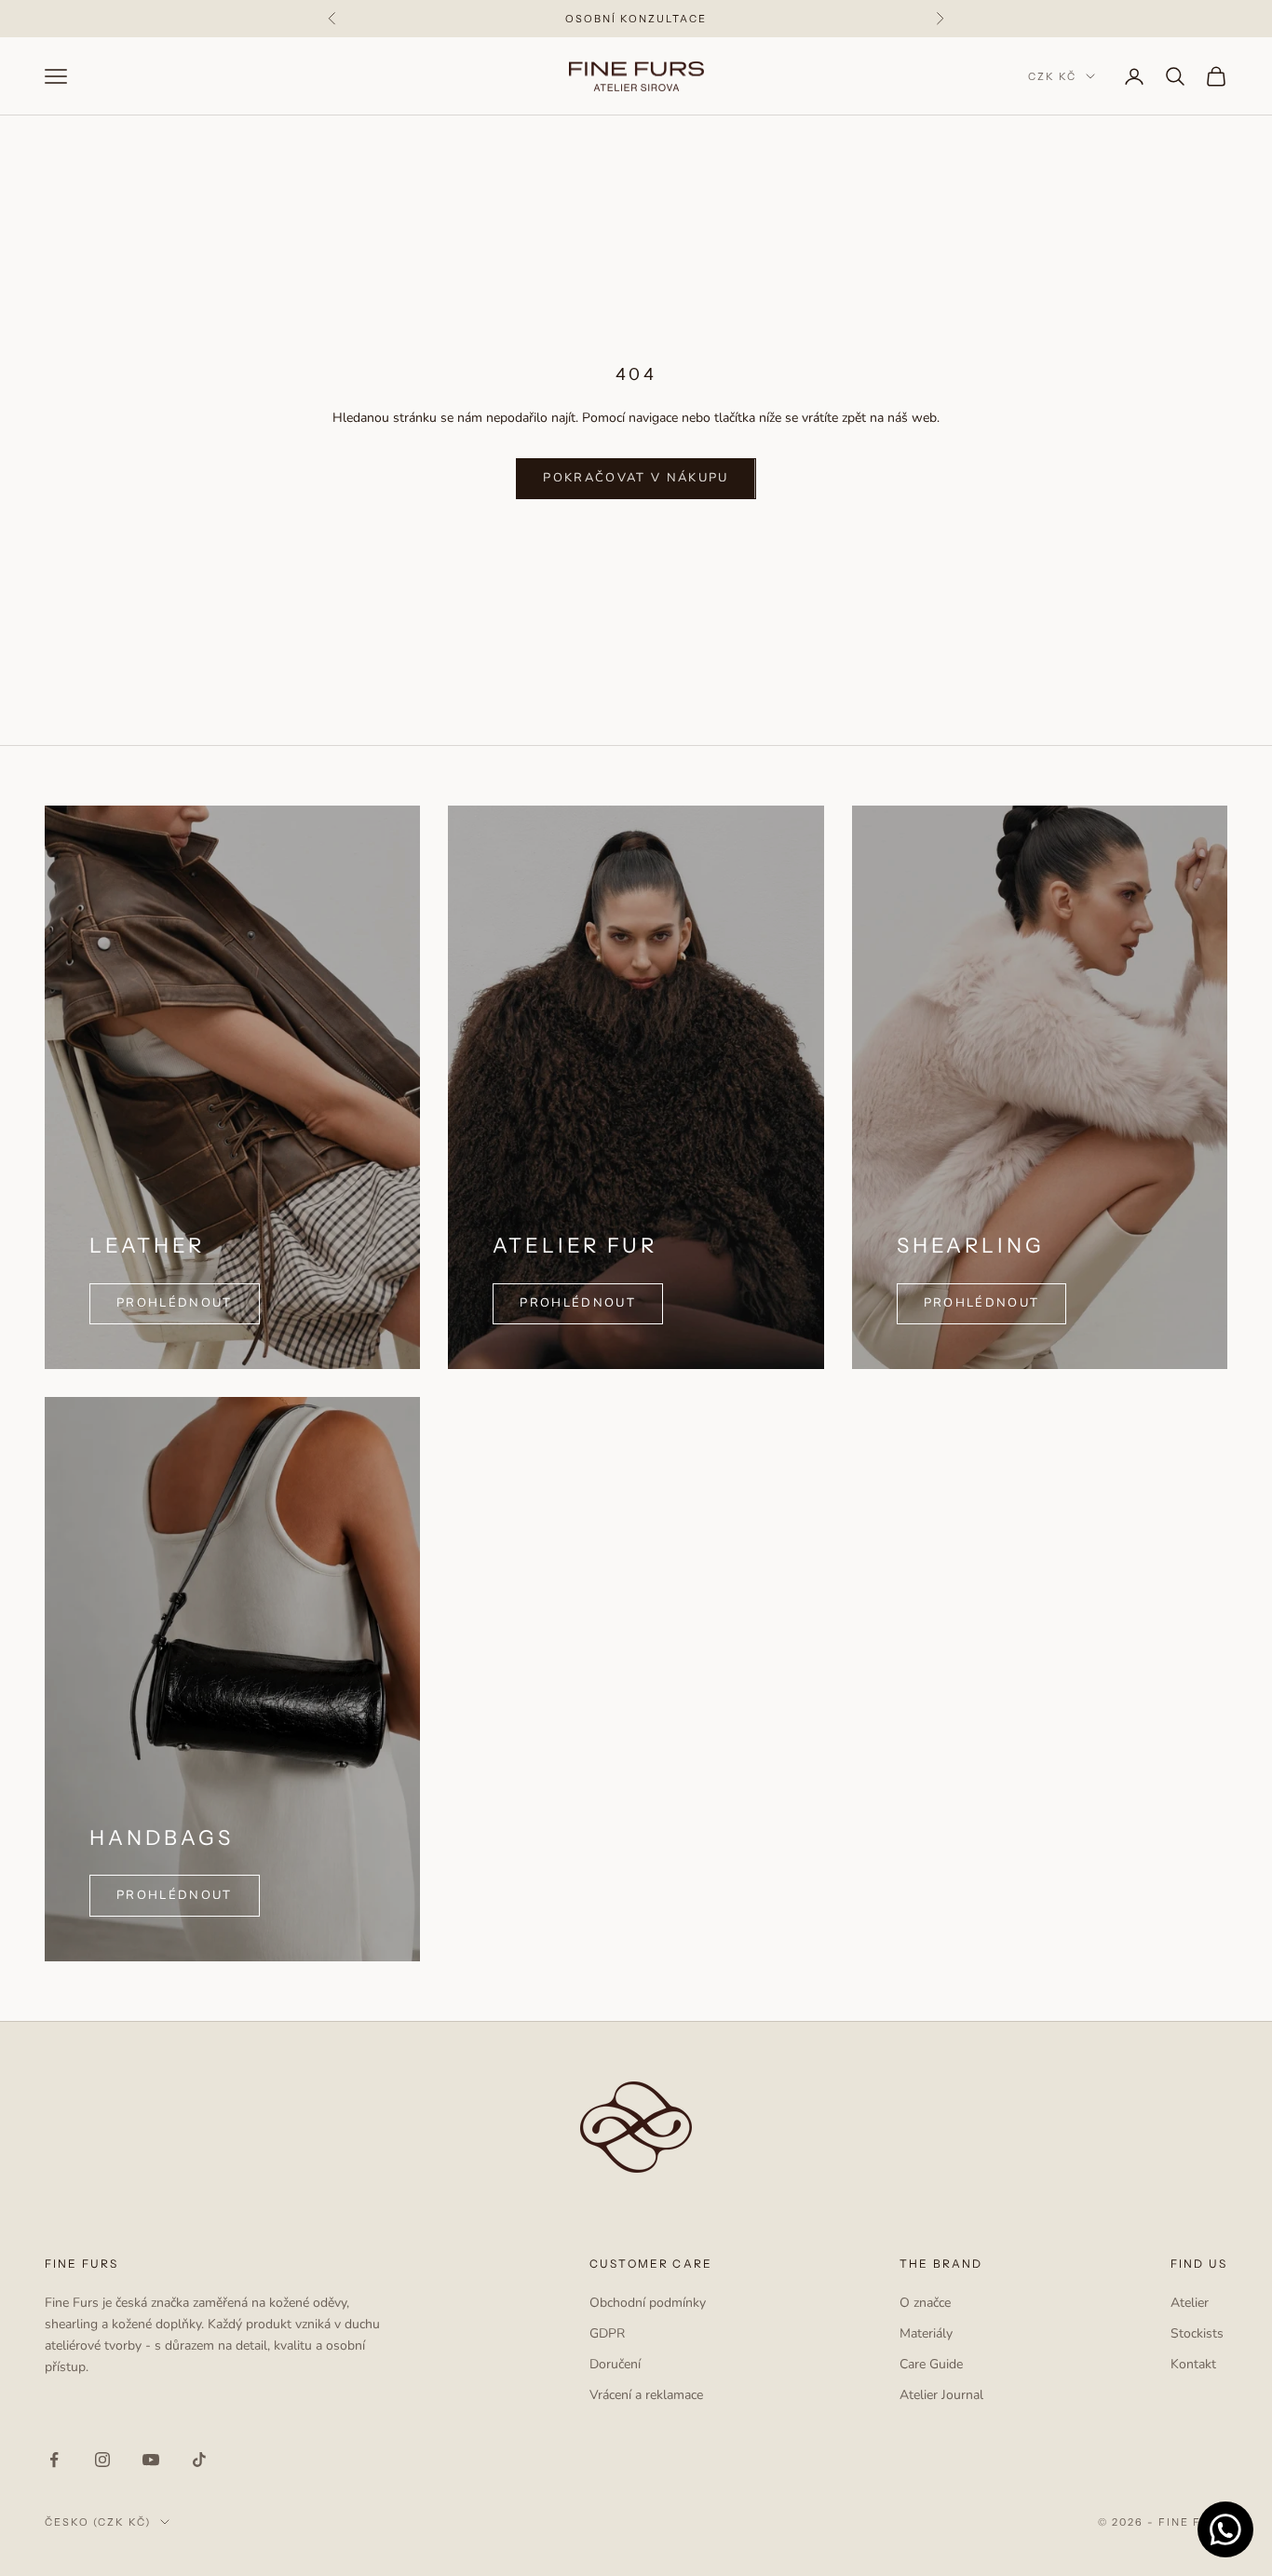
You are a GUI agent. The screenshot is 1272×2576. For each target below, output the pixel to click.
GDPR (607, 2333)
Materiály (926, 2333)
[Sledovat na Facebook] (54, 2460)
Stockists (1197, 2333)
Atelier (1190, 2303)
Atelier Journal (941, 2395)
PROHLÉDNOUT (175, 1303)
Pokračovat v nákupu (636, 478)
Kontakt (1193, 2364)
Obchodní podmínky (648, 2303)
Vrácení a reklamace (646, 2395)
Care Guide (931, 2364)
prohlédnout (982, 1303)
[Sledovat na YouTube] (151, 2460)
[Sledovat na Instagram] (102, 2460)
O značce (925, 2303)
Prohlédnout (578, 1303)
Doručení (615, 2364)
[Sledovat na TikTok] (199, 2460)
